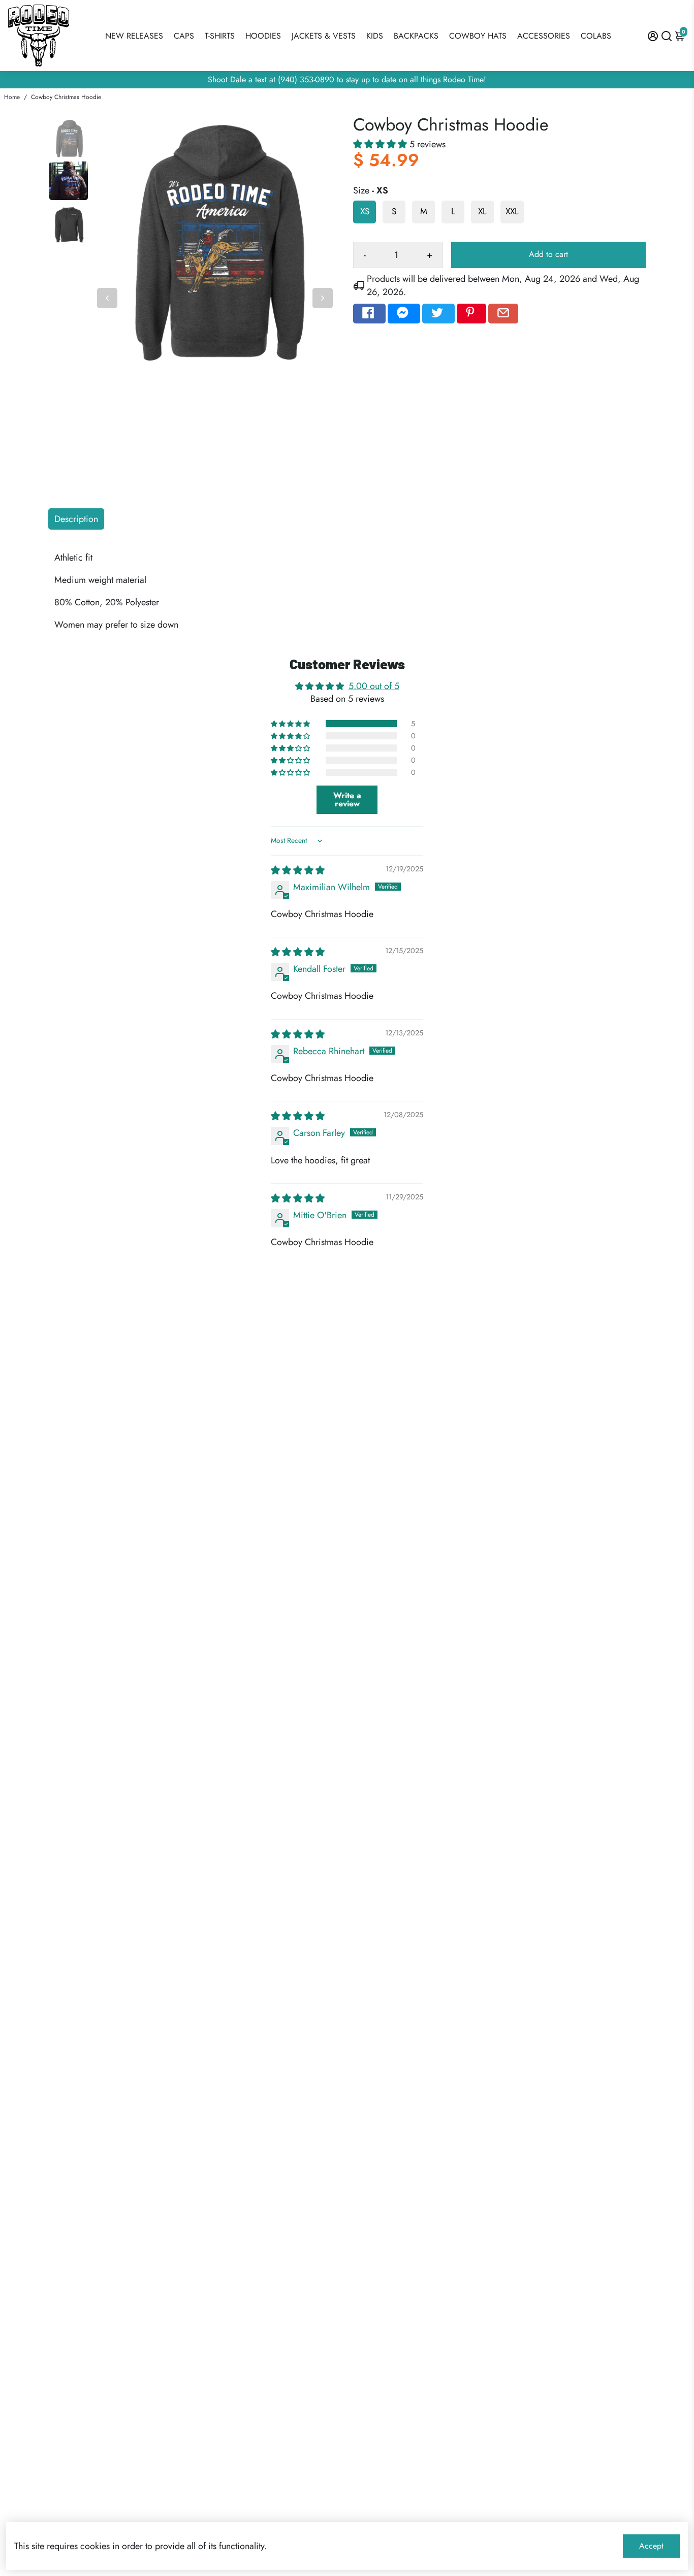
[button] (381, 144)
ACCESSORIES (544, 36)
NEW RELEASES (134, 36)
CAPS (184, 36)
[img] (298, 870)
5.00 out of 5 (374, 686)
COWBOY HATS (478, 36)
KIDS (375, 36)
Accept (651, 2546)
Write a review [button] (347, 800)
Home (12, 97)
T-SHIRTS (220, 36)
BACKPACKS (416, 36)
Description (76, 519)
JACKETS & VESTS (324, 36)
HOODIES (263, 36)
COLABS (596, 36)
